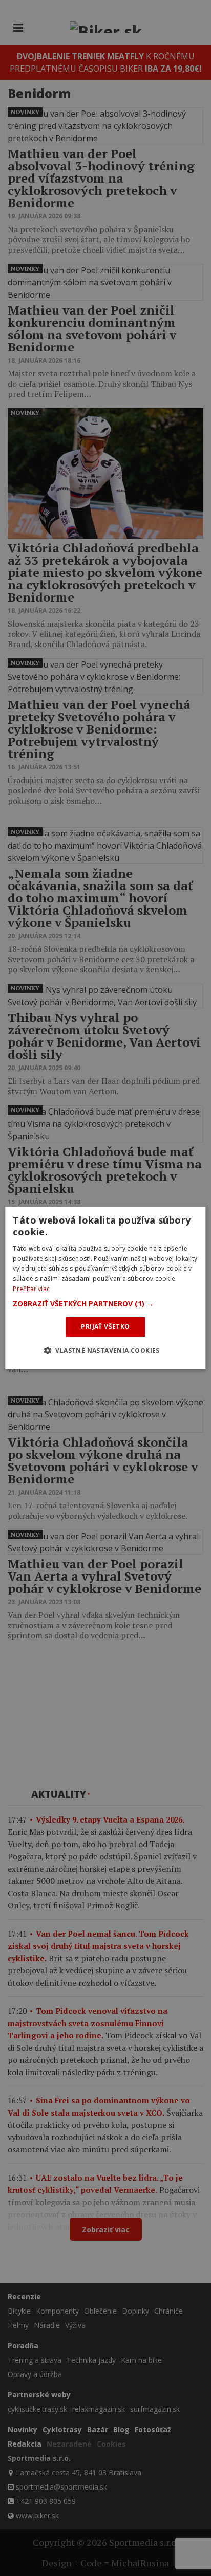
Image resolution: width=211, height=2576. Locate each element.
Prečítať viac (31, 1289)
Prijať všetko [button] (105, 1327)
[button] (105, 1304)
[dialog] (105, 1288)
